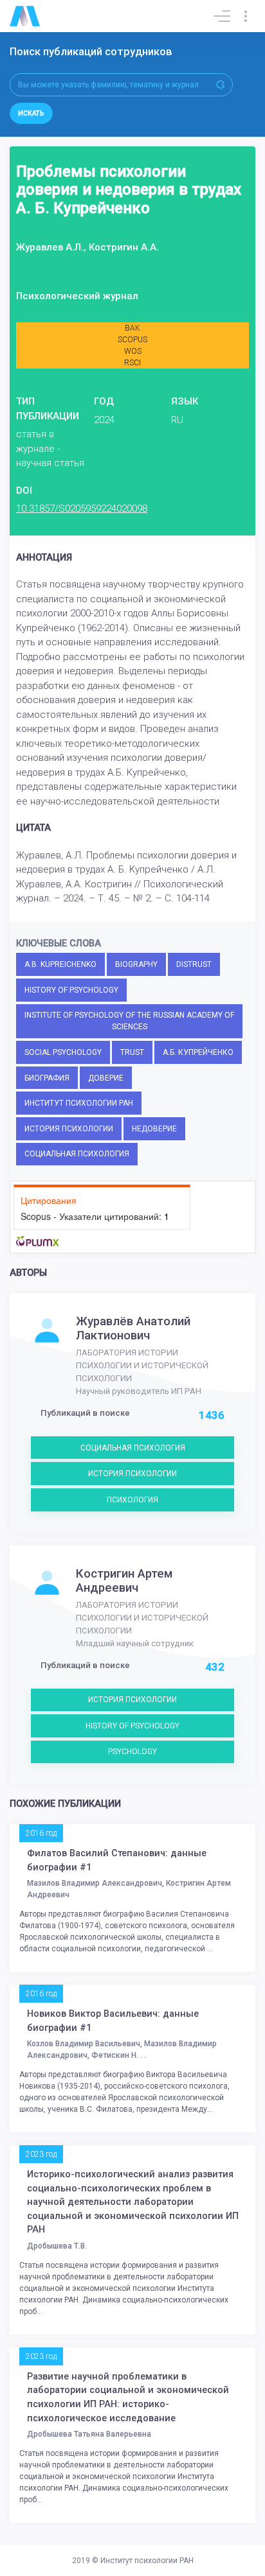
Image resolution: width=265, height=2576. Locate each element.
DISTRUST (194, 964)
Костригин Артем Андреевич (124, 1581)
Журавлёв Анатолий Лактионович (133, 1328)
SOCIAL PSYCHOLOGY (63, 1052)
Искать (31, 113)
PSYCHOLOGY (132, 1752)
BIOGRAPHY (136, 964)
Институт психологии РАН (147, 2561)
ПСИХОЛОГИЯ (132, 1500)
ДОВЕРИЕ (106, 1078)
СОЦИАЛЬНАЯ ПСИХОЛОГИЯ (77, 1154)
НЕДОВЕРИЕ (154, 1129)
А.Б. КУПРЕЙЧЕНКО (198, 1052)
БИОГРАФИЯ (47, 1078)
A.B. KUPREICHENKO (60, 964)
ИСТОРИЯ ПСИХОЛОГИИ (69, 1129)
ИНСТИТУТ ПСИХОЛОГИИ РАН (79, 1103)
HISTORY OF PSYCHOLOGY (71, 990)
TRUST (132, 1052)
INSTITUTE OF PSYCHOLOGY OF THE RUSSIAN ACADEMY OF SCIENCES (129, 1021)
